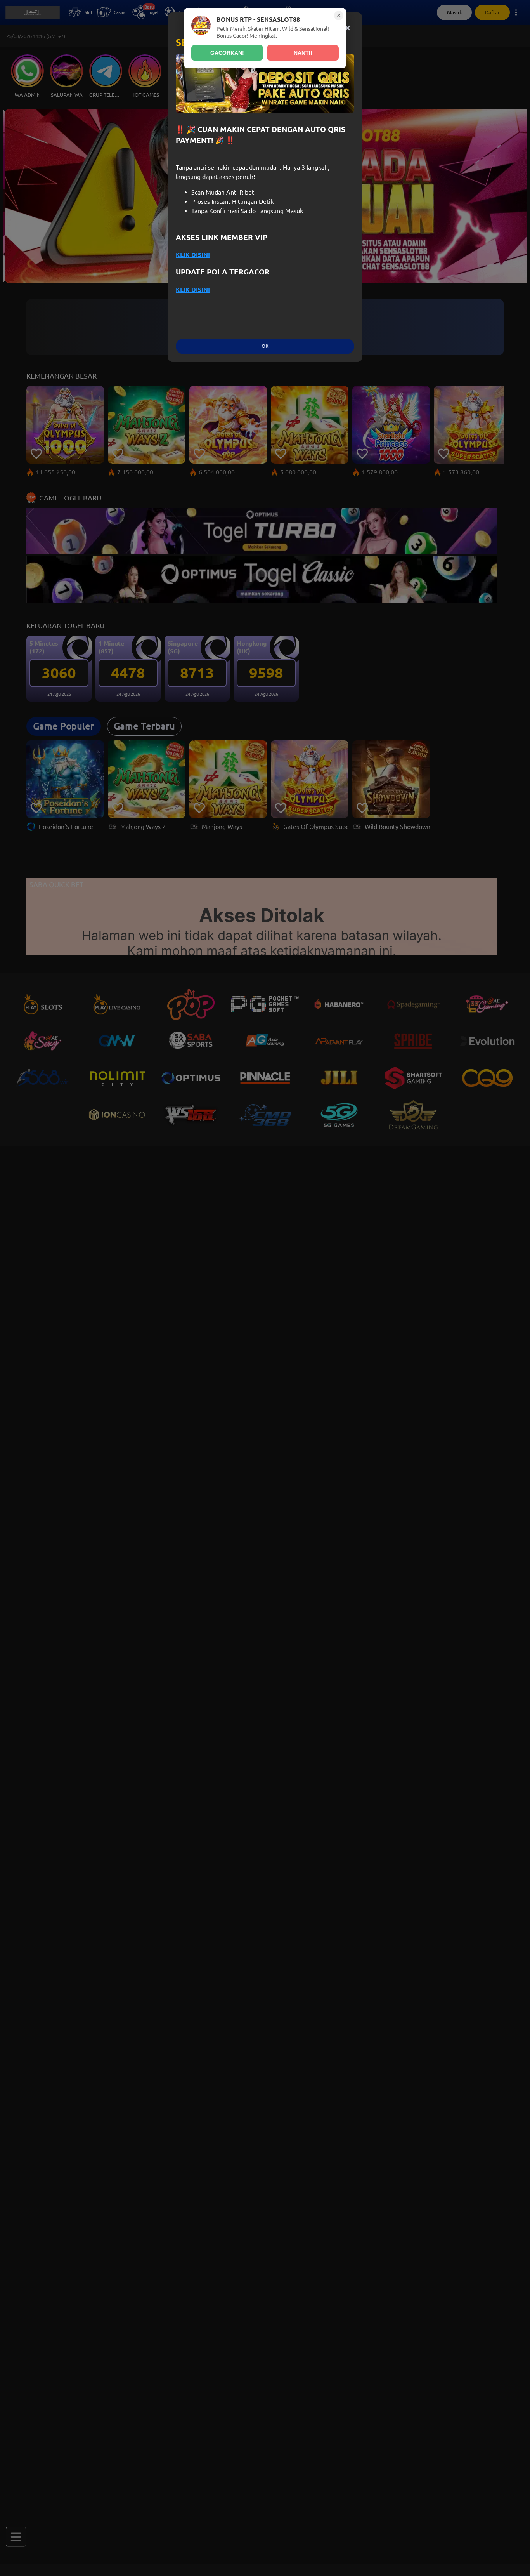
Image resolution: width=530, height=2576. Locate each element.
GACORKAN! (227, 53)
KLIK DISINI (193, 255)
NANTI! (303, 53)
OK (265, 346)
